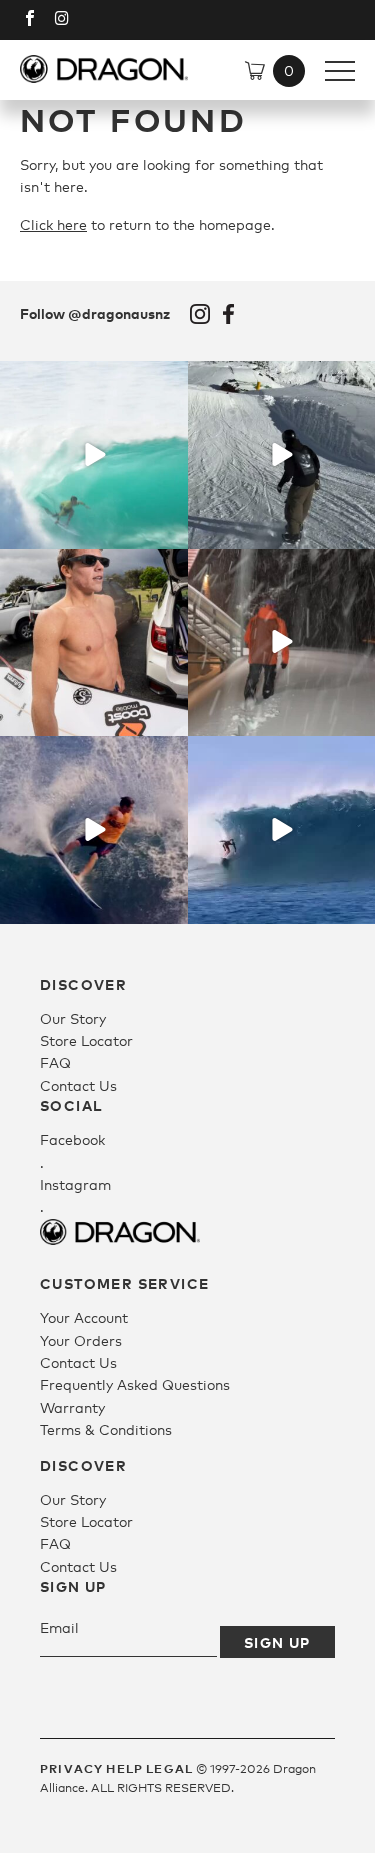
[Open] (94, 455)
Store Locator (86, 1040)
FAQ (55, 1062)
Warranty (72, 1407)
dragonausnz (94, 379)
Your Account (84, 1317)
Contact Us (78, 1085)
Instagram (200, 314)
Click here (53, 224)
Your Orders (81, 1340)
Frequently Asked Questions (135, 1384)
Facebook (229, 314)
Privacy (71, 1768)
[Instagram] (170, 529)
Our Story (73, 1018)
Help (124, 1768)
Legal (169, 1768)
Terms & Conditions (106, 1429)
